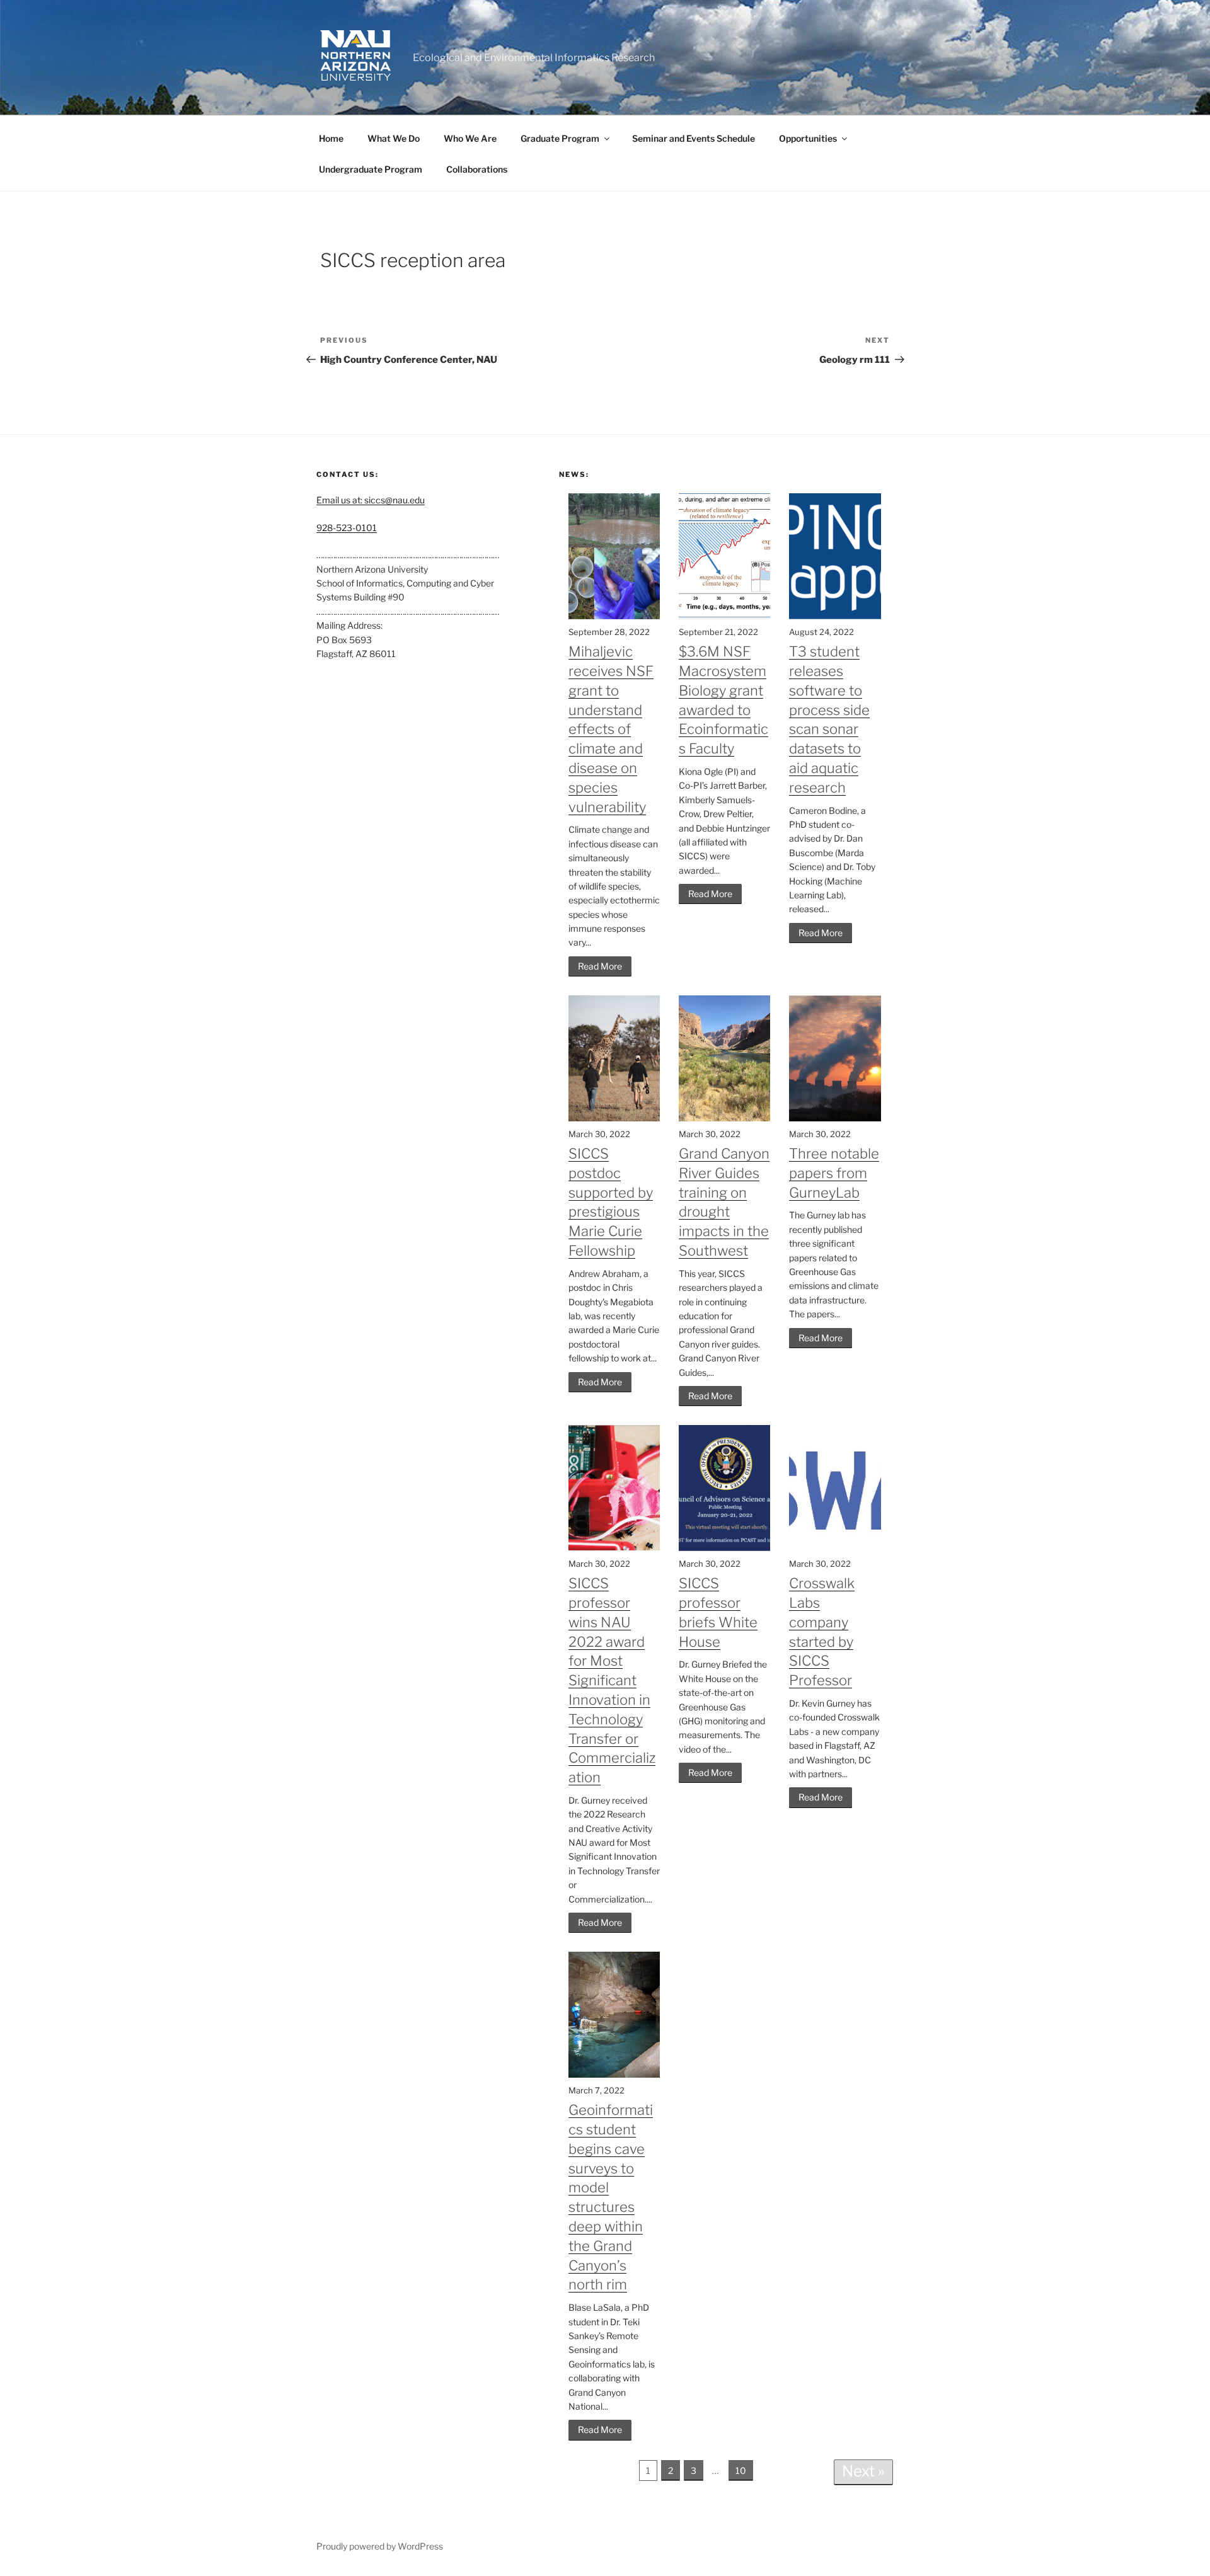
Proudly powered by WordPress (380, 2546)
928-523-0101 (347, 528)
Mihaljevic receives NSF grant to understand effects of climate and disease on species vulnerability (611, 729)
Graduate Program (560, 138)
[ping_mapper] (835, 616)
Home (331, 138)
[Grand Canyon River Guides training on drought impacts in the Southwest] (724, 1118)
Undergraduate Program (371, 169)
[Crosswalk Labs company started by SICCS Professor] (835, 1548)
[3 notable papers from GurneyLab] (835, 1118)
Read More (600, 966)
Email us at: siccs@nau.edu (371, 500)
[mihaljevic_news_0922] (614, 616)
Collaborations (477, 169)
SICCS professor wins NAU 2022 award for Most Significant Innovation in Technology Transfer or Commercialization (612, 1680)
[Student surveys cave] (614, 2074)
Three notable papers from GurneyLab (834, 1173)
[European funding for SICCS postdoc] (614, 1118)
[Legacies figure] (724, 616)
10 (741, 2470)
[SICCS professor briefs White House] (724, 1548)
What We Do (394, 138)
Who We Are (470, 138)
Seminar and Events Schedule (694, 138)
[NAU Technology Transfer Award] (614, 1548)
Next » (863, 2471)
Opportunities (808, 138)
